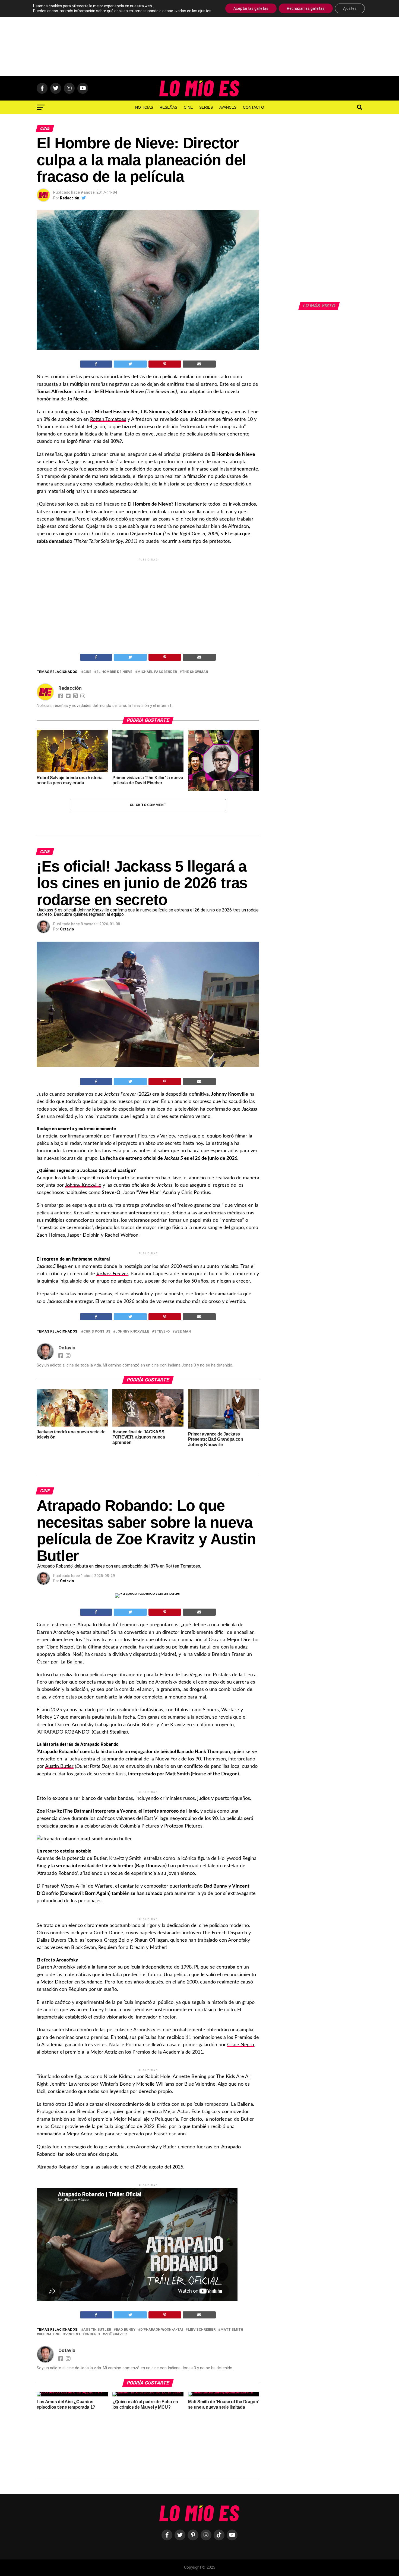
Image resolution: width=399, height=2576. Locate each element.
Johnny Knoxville (83, 1185)
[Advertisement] (199, 38)
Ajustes (350, 8)
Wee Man (183, 1332)
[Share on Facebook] (96, 364)
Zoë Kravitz (116, 2334)
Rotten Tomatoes (108, 419)
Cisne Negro (241, 2045)
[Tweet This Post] (130, 364)
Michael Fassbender (157, 672)
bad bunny (126, 2330)
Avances (228, 107)
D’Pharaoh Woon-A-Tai (162, 2330)
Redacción (70, 198)
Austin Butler (59, 1766)
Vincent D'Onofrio (83, 2334)
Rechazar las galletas (306, 8)
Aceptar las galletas (251, 8)
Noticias (144, 107)
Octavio (67, 929)
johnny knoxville (132, 1332)
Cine (188, 107)
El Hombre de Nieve (114, 672)
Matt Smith (232, 2330)
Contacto (254, 107)
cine (87, 672)
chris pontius (97, 1332)
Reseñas (168, 107)
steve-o (162, 1332)
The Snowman (195, 672)
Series (206, 107)
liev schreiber (202, 2330)
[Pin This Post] (165, 364)
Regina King (50, 2334)
